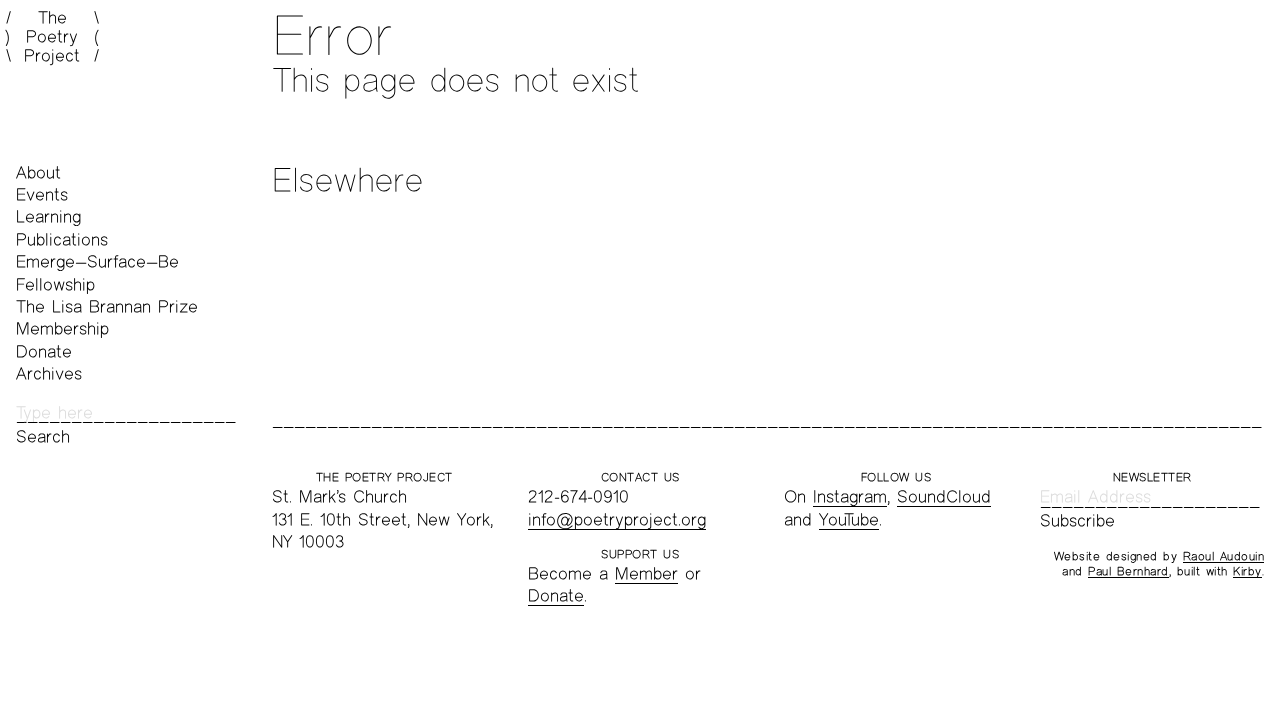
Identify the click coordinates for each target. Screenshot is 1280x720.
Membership (62, 328)
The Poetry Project (52, 37)
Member (646, 573)
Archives (49, 373)
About (38, 172)
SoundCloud (944, 496)
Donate (44, 351)
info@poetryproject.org (617, 519)
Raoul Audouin (1224, 556)
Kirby (1247, 571)
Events (42, 194)
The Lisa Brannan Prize (107, 306)
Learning (48, 216)
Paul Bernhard (1128, 571)
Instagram (850, 496)
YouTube (849, 519)
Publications (62, 239)
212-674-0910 (578, 496)
